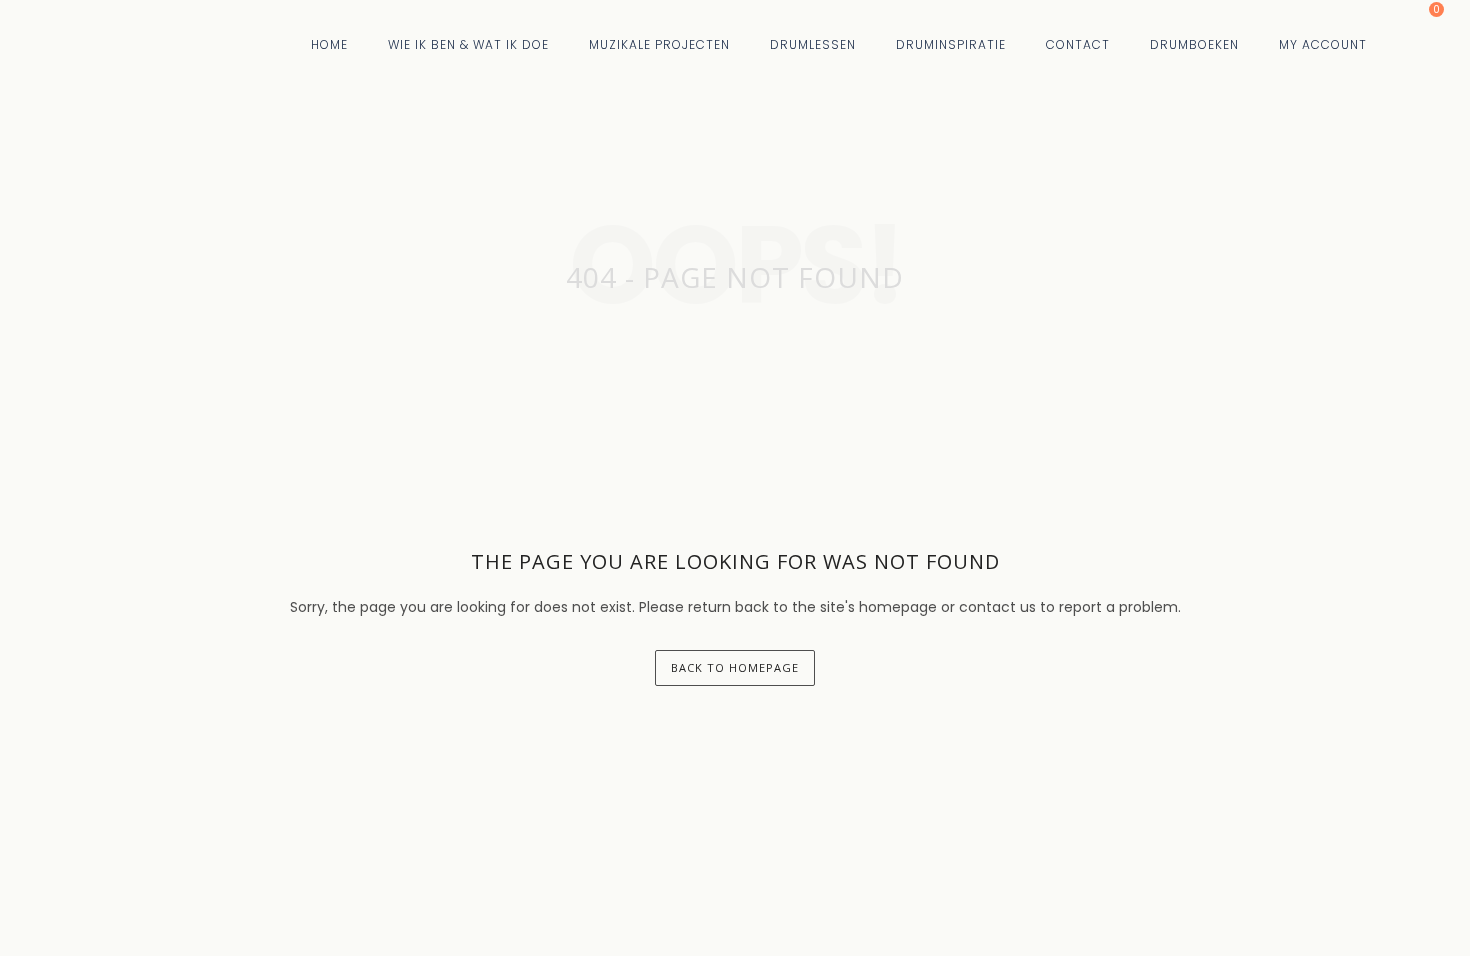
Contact (1078, 44)
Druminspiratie (951, 44)
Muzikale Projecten (659, 44)
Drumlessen (813, 44)
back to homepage (735, 667)
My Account (1323, 44)
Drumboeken (1194, 44)
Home (329, 44)
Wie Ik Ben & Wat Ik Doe (468, 44)
